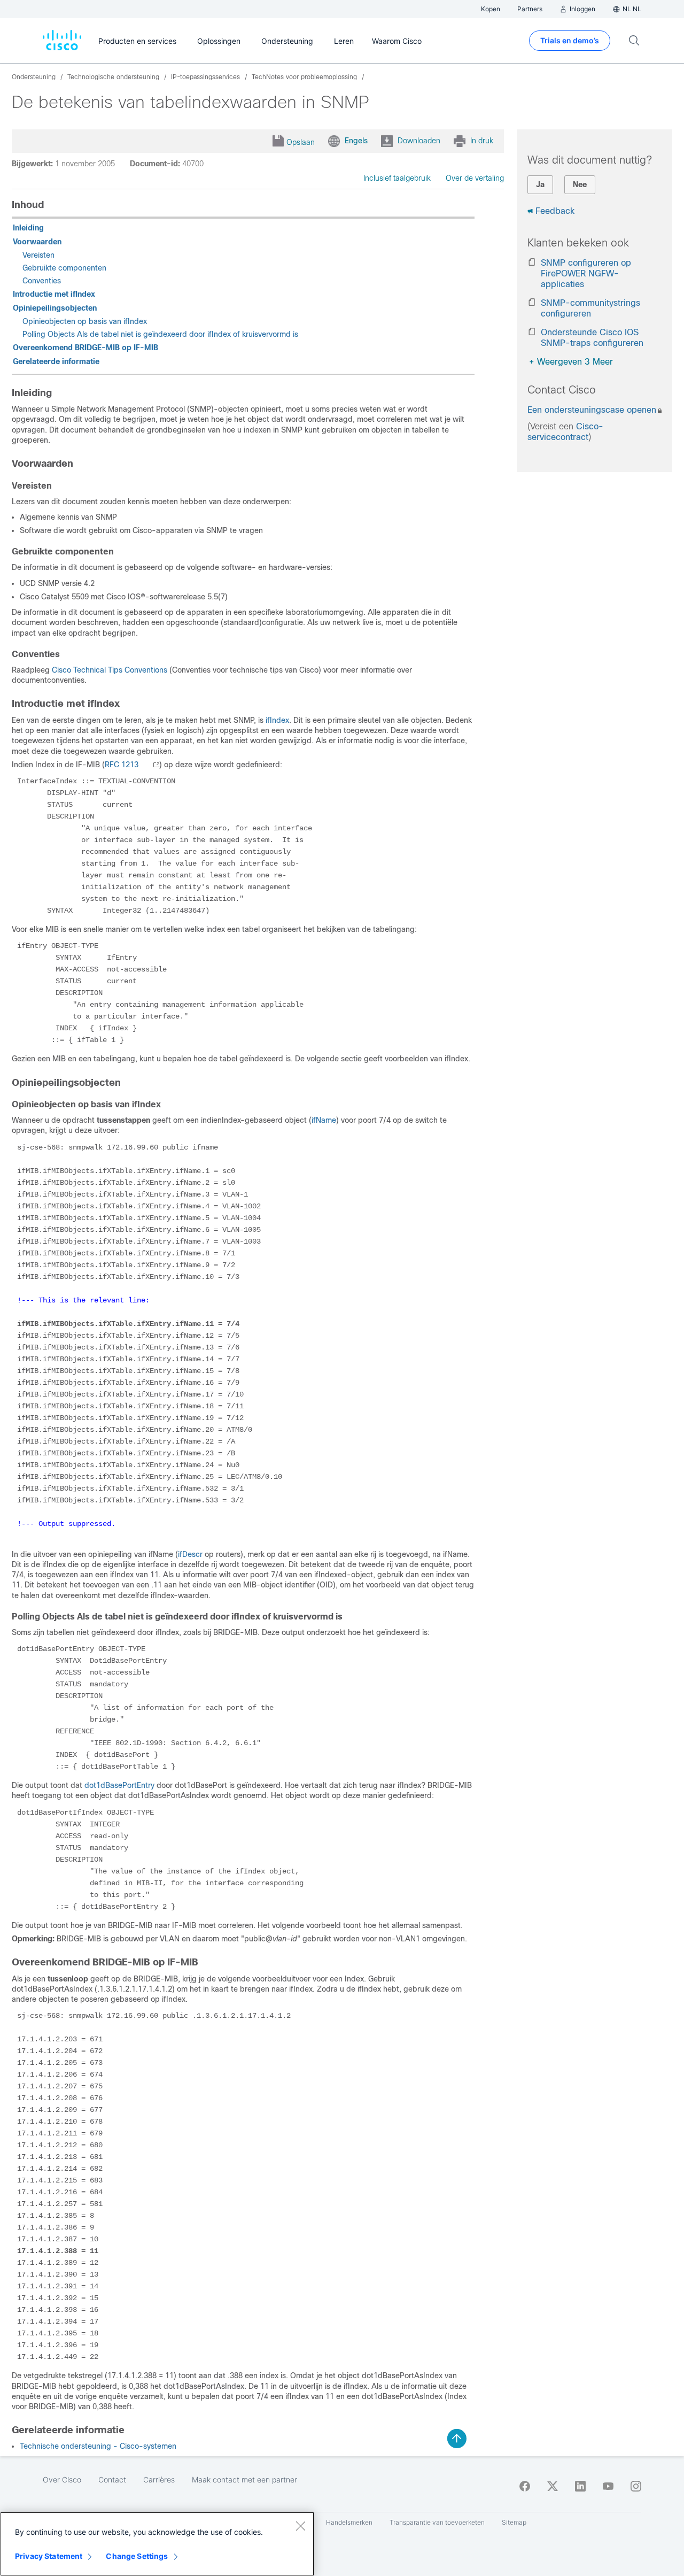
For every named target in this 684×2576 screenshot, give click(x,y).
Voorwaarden (37, 242)
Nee (580, 184)
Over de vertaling (475, 178)
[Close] (300, 2526)
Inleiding (28, 228)
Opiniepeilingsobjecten (55, 308)
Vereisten (38, 255)
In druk (482, 141)
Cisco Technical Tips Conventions (110, 670)
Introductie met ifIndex (54, 294)
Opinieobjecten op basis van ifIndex (85, 321)
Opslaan (301, 142)
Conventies (42, 281)
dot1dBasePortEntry (119, 1785)
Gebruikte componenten (64, 268)
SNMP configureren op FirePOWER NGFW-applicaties (586, 273)
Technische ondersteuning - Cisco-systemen (98, 2446)
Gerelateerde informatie (56, 361)
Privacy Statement (49, 2556)
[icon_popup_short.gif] (150, 765)
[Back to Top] (457, 2439)
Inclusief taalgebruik (397, 178)
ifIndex (277, 720)
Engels (356, 141)
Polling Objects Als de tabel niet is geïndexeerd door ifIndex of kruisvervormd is (160, 334)
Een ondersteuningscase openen (592, 410)
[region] (157, 2544)
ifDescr (190, 1554)
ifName (324, 1120)
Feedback (555, 211)
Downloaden (419, 141)
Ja (540, 184)
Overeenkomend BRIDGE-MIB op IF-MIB (85, 348)
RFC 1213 (122, 765)
